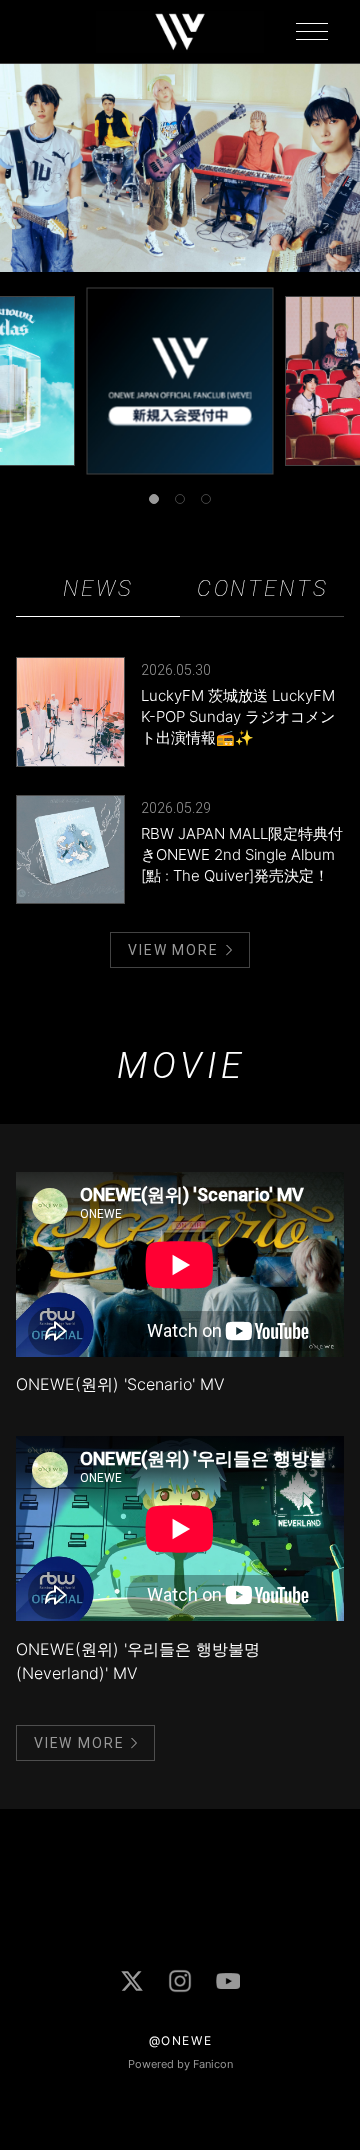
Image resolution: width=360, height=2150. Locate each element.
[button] (154, 499)
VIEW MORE (173, 950)
